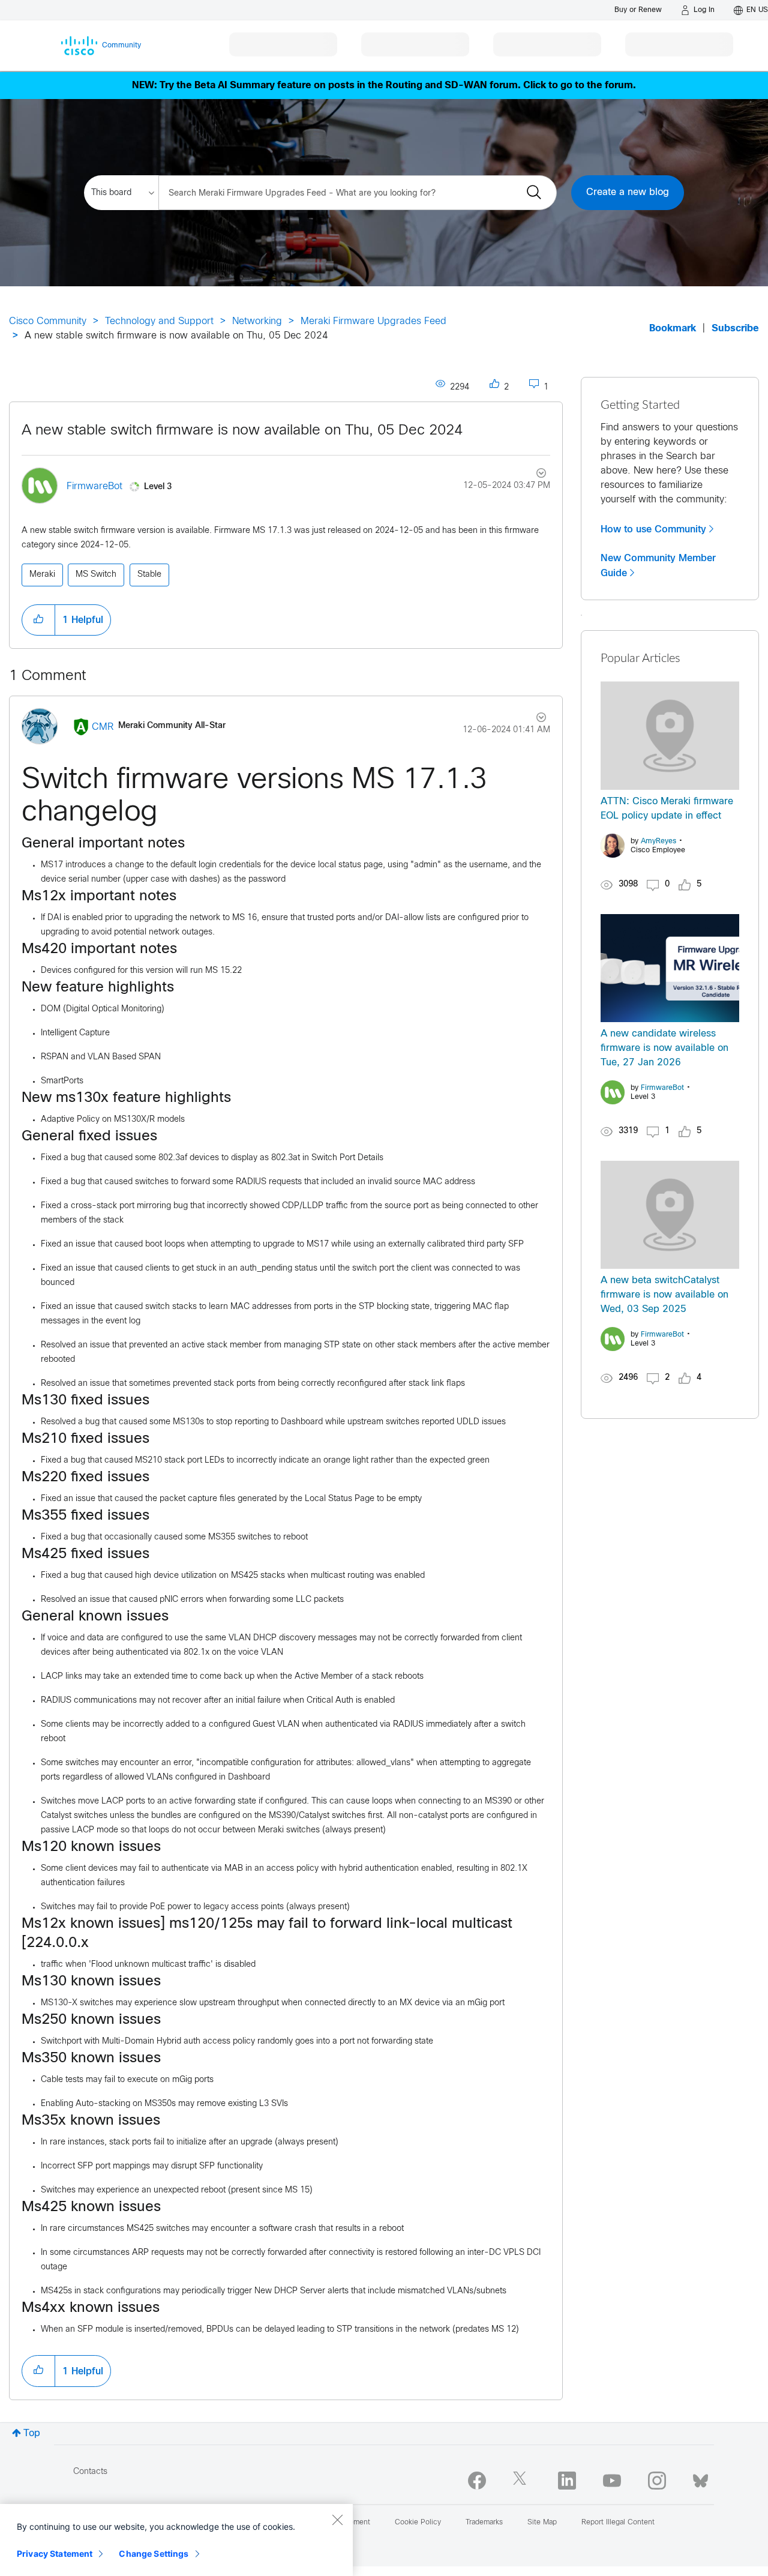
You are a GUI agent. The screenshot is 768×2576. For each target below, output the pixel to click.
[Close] (337, 2520)
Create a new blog (628, 192)
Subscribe (735, 329)
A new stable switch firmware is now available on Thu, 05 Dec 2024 (242, 431)
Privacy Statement (55, 2553)
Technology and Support (159, 321)
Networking (257, 321)
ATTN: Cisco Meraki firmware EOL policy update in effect (667, 809)
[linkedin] (567, 2481)
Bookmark (673, 329)
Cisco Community (48, 321)
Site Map (542, 2523)
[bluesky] (700, 2478)
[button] (38, 620)
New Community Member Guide (658, 566)
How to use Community (653, 529)
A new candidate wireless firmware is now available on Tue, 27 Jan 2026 (664, 1048)
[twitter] (522, 2481)
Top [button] (32, 2433)
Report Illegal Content (618, 2523)
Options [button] (534, 475)
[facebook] (477, 2481)
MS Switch (96, 575)
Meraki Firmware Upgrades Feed (373, 321)
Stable (149, 575)
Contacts (90, 2472)
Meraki (42, 575)
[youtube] (612, 2481)
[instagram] (657, 2481)
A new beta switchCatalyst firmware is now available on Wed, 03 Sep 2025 (664, 1295)
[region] (176, 2540)
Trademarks (484, 2523)
